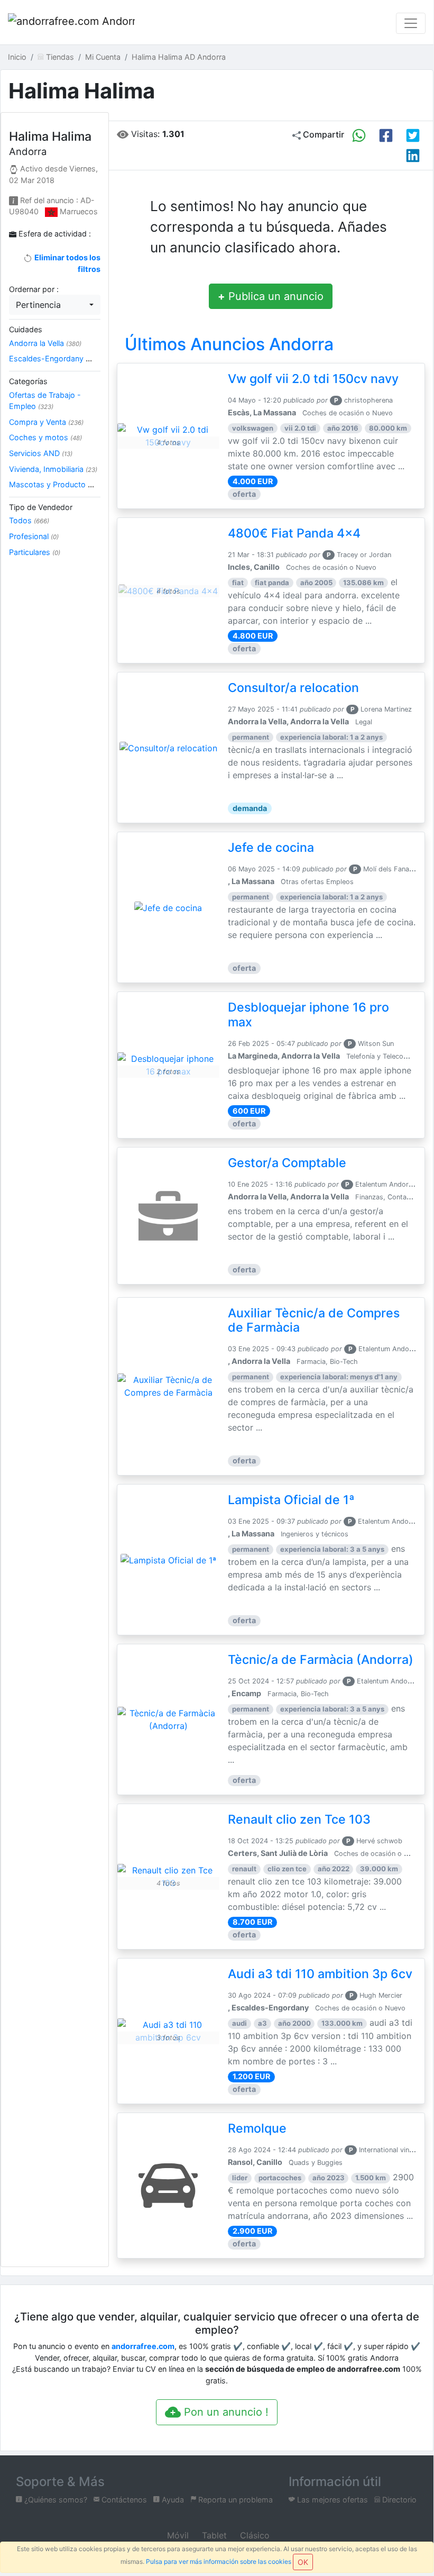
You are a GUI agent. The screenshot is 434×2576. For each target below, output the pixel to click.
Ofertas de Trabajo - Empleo (45, 401)
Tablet (213, 2535)
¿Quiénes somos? (55, 2500)
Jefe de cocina (271, 848)
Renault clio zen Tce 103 (299, 1819)
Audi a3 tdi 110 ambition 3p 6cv (320, 1974)
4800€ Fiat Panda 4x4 (294, 533)
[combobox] (55, 305)
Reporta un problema (234, 2500)
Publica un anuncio (271, 296)
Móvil (177, 2535)
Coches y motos (45, 437)
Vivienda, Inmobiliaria (53, 469)
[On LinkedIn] (413, 156)
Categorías (28, 381)
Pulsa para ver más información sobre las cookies (219, 2561)
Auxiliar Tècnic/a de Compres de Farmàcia (314, 1321)
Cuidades (26, 329)
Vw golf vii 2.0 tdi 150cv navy (313, 379)
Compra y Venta (46, 422)
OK (303, 2562)
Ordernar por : (34, 289)
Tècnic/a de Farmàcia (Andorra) (321, 1660)
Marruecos (79, 211)
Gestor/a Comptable (287, 1163)
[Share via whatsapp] (359, 135)
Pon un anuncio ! (225, 2412)
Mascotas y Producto (52, 484)
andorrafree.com (143, 2346)
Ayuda (172, 2500)
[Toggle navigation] (411, 23)
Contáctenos (123, 2500)
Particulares (35, 552)
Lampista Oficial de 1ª (291, 1500)
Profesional (34, 536)
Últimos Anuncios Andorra (229, 344)
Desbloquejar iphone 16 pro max (308, 1015)
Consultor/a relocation (293, 688)
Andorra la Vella (45, 343)
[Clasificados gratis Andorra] (71, 23)
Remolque (257, 2128)
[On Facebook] (386, 135)
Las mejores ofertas (331, 2500)
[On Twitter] (413, 135)
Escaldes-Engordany (50, 358)
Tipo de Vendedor (41, 507)
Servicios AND (41, 453)
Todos (29, 520)
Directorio (398, 2500)
